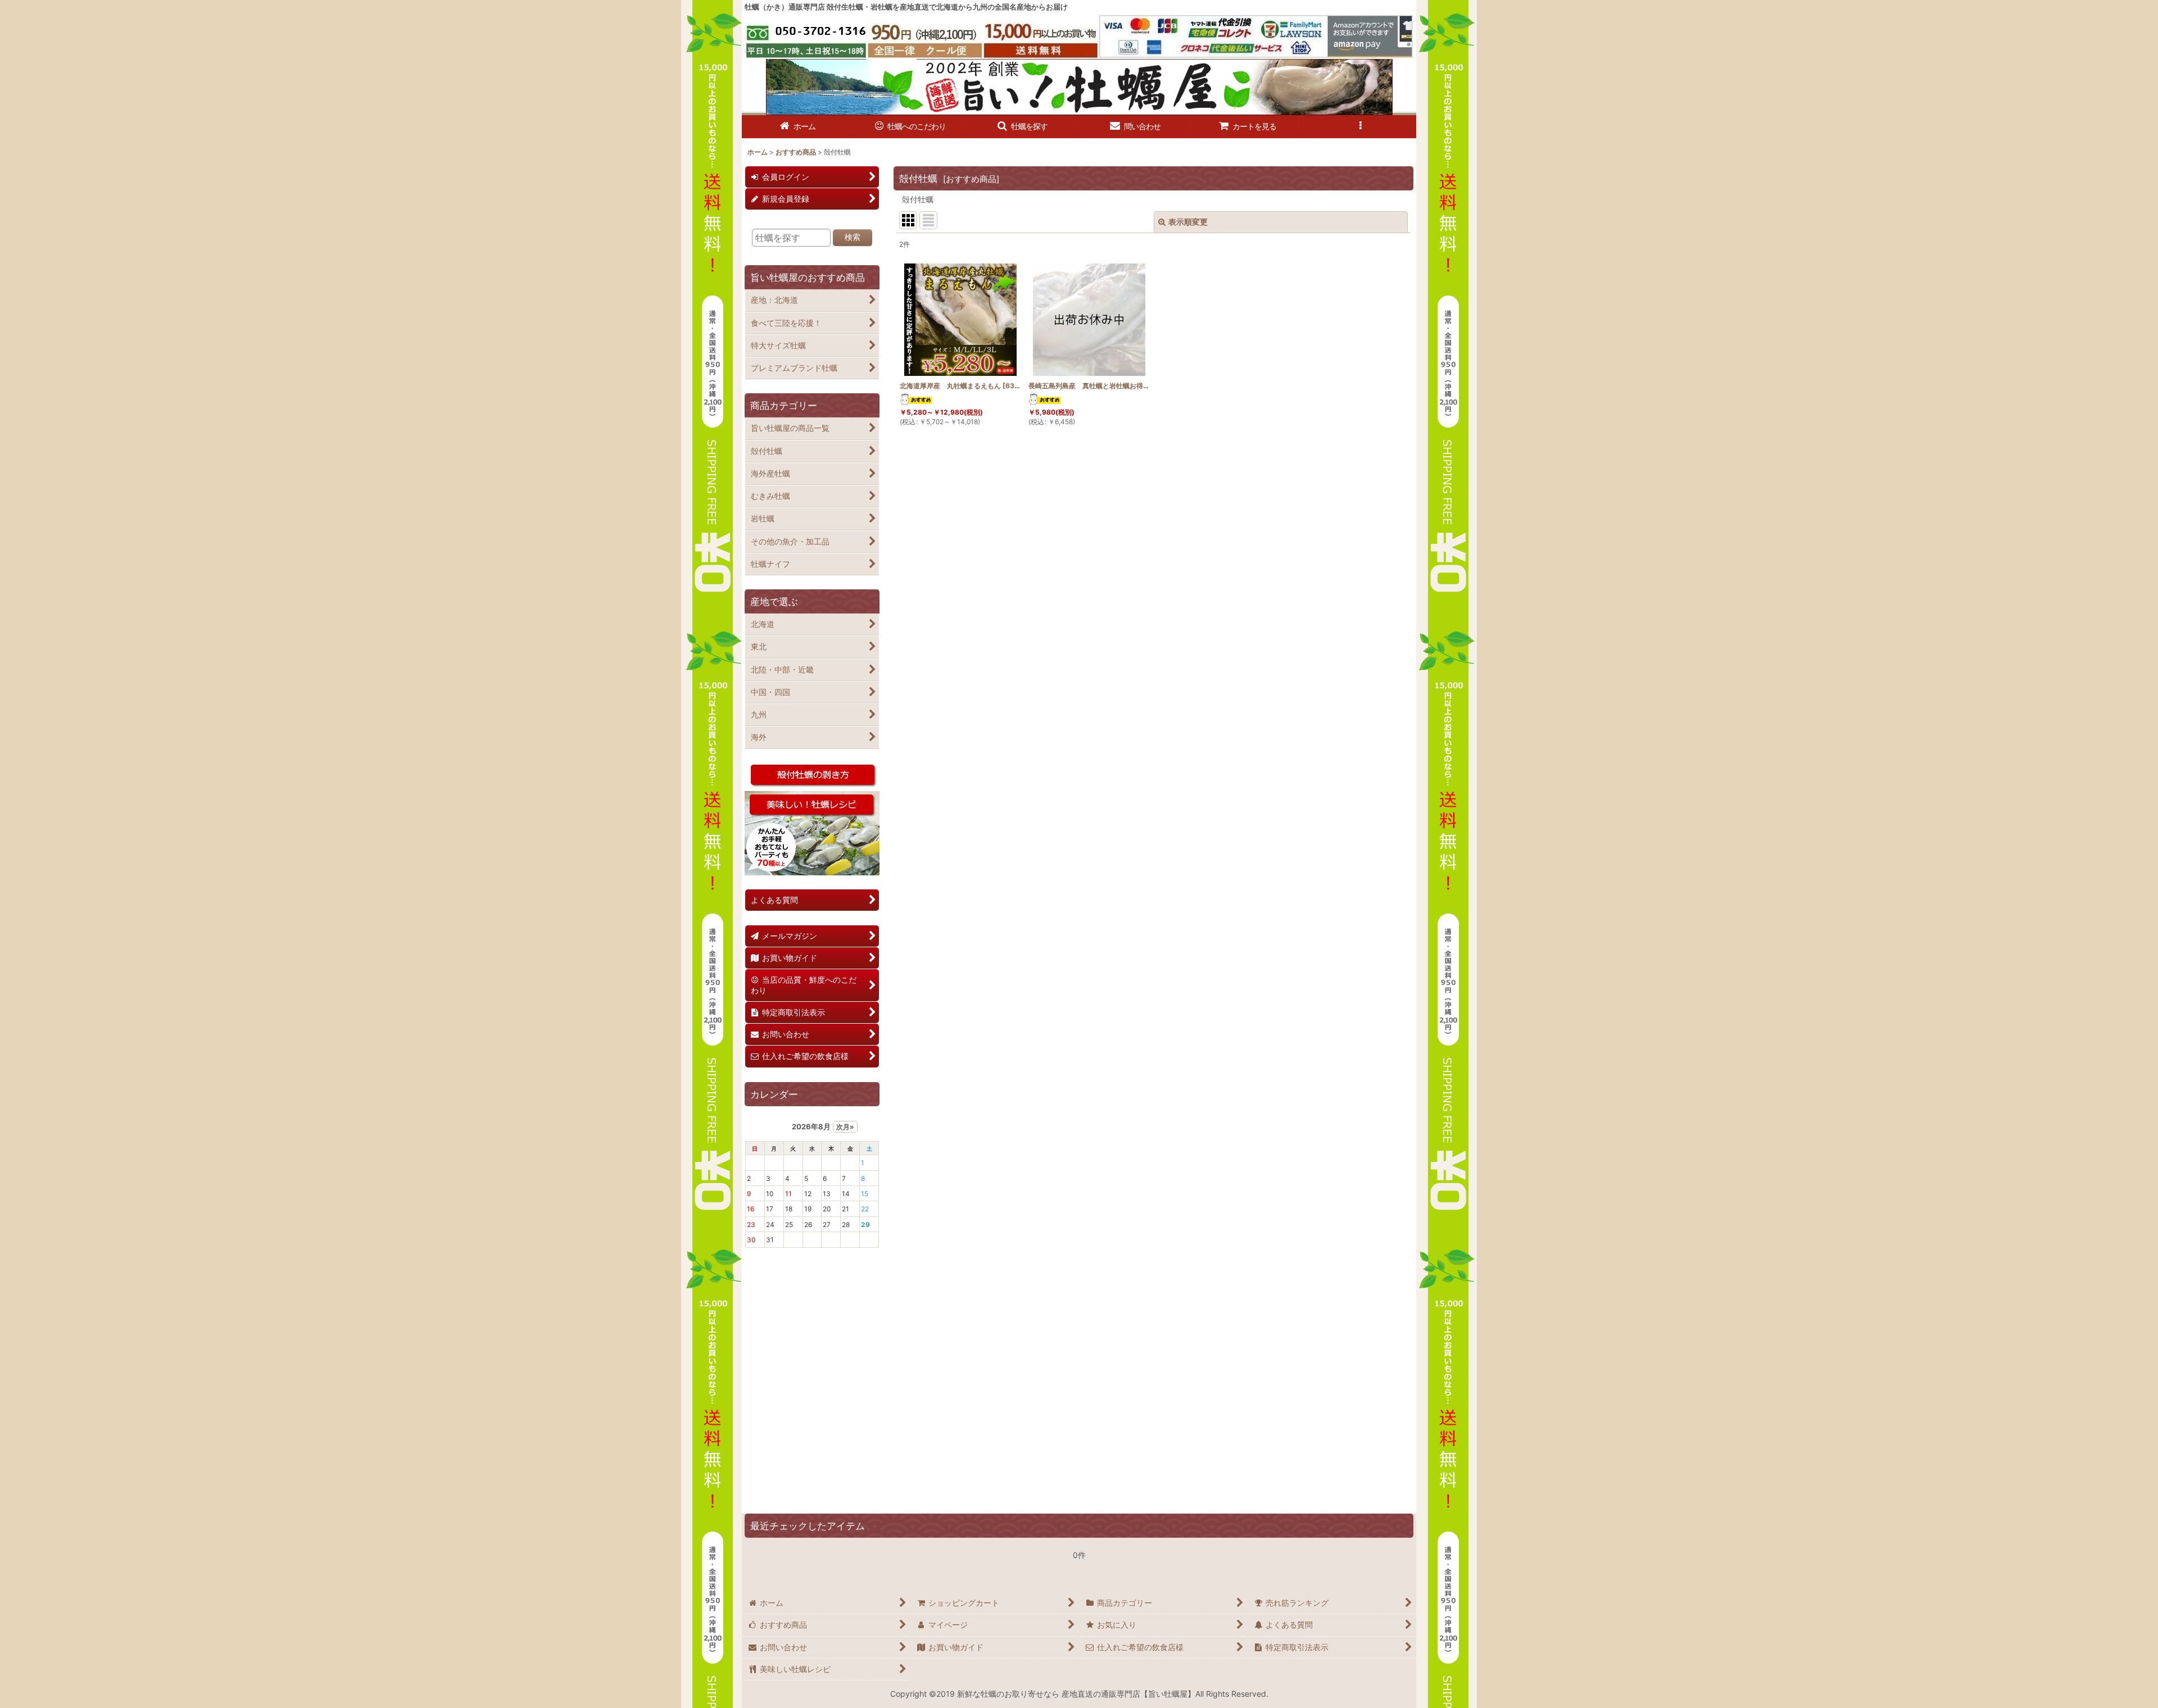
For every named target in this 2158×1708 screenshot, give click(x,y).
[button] (1023, 127)
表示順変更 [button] (1188, 222)
